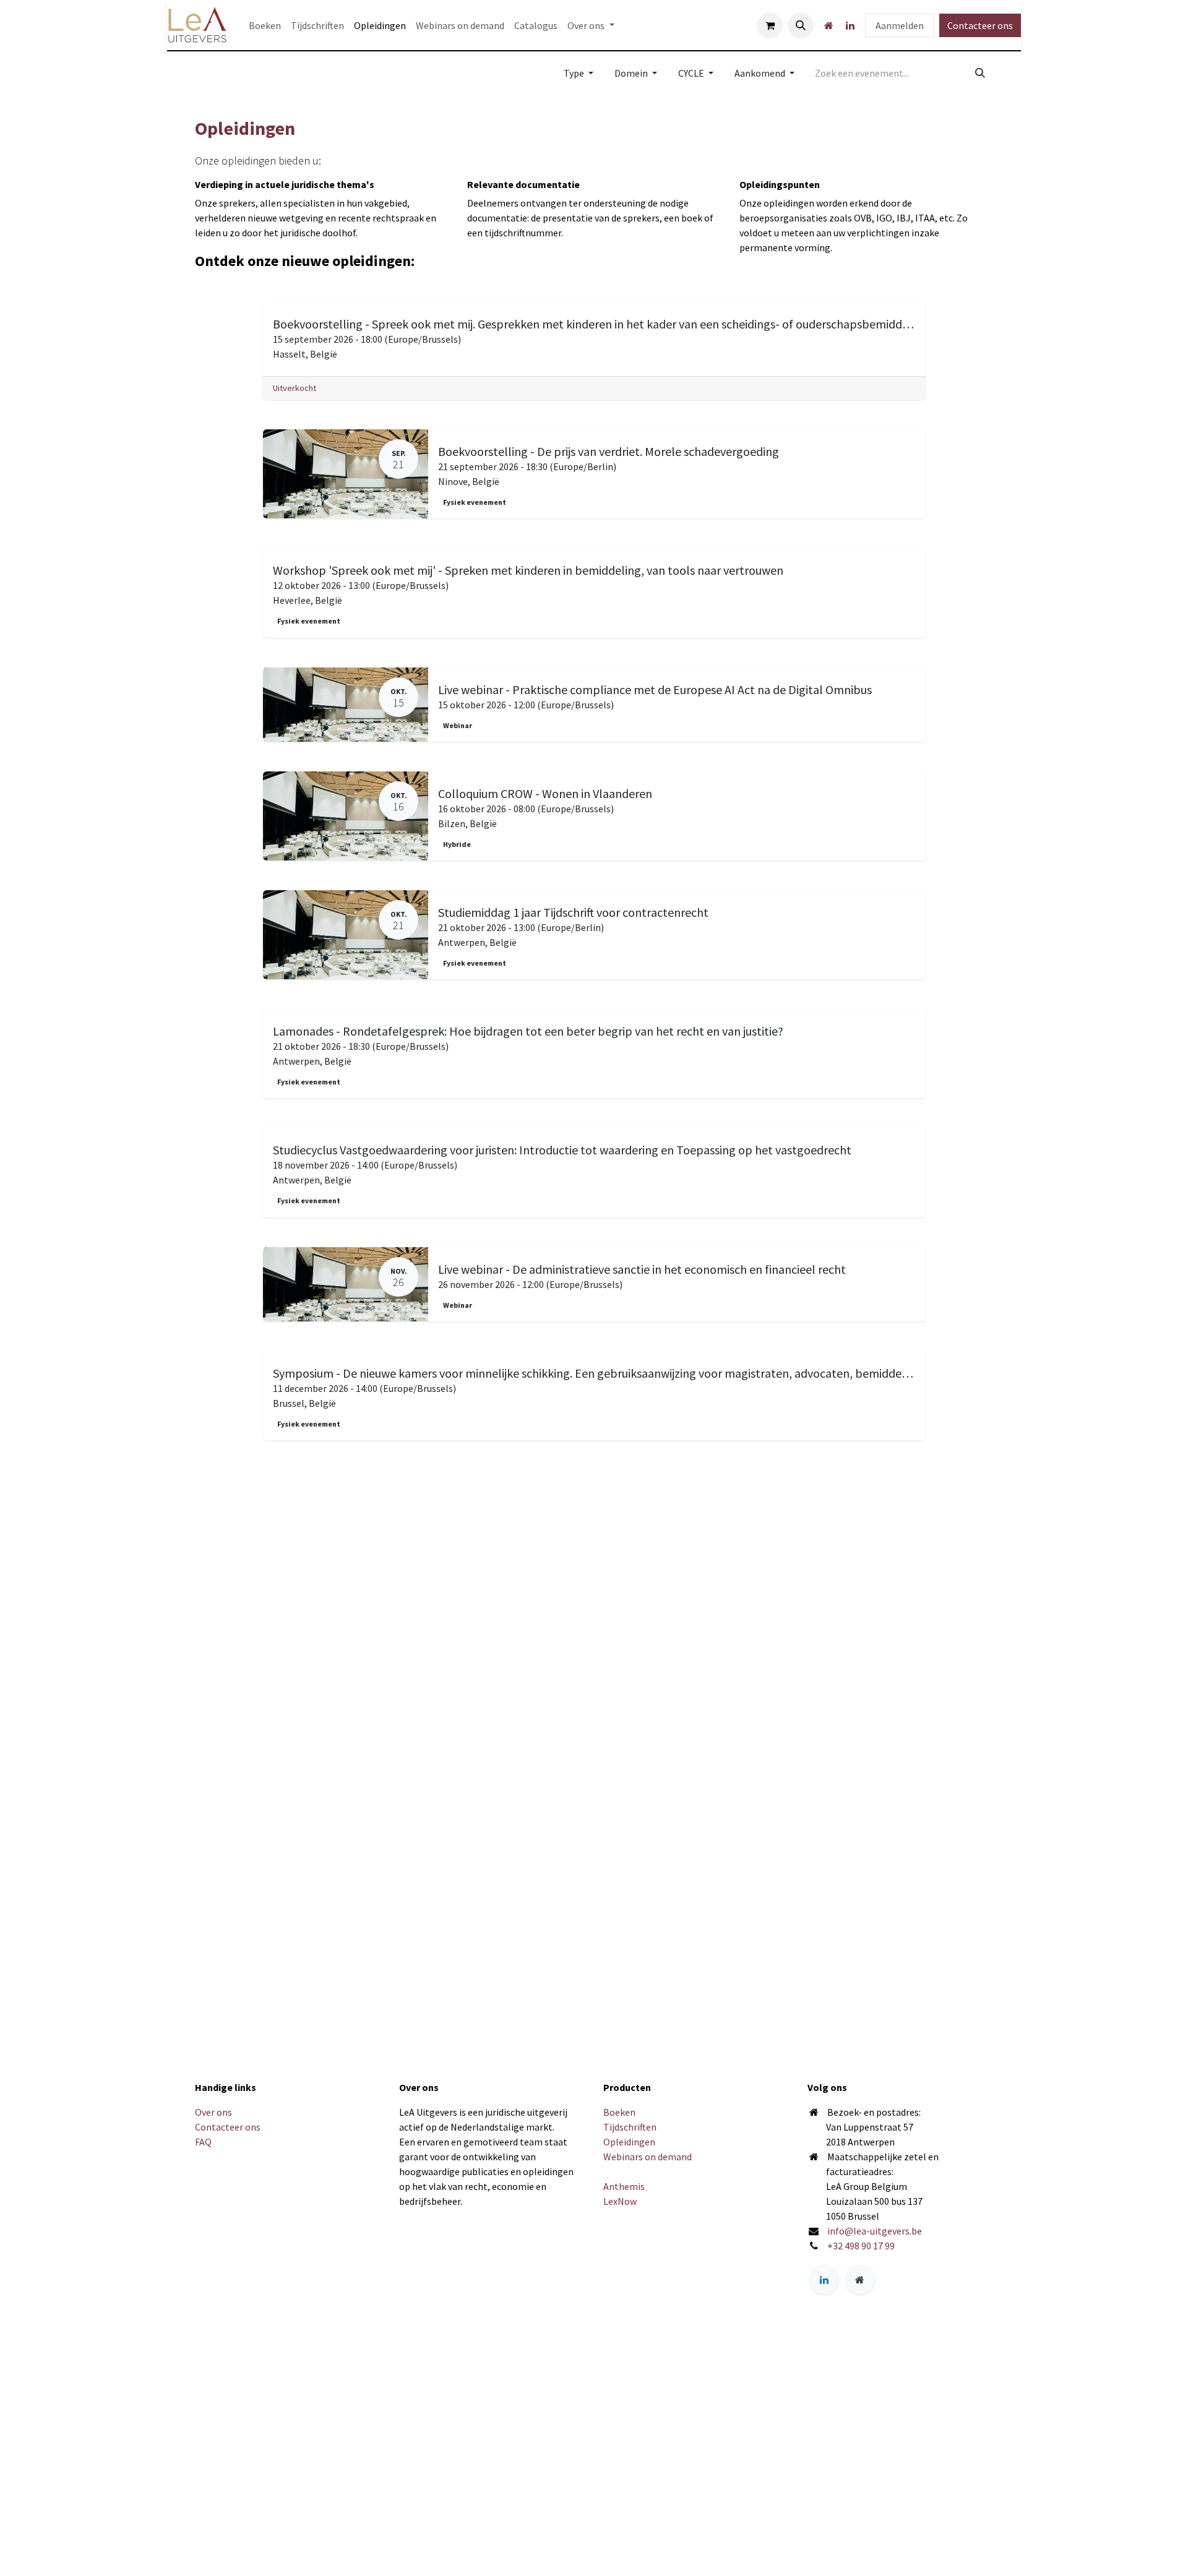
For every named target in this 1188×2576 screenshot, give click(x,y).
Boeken (619, 2112)
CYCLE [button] (692, 73)
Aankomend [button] (761, 73)
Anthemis (624, 2186)
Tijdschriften (630, 2127)
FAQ (203, 2142)
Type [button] (575, 73)
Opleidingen (629, 2142)
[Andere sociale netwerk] (829, 25)
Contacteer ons (980, 25)
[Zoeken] (980, 73)
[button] (801, 25)
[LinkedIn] (850, 25)
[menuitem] (265, 25)
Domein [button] (632, 73)
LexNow (620, 2201)
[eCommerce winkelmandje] (770, 25)
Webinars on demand (648, 2157)
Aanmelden (900, 25)
